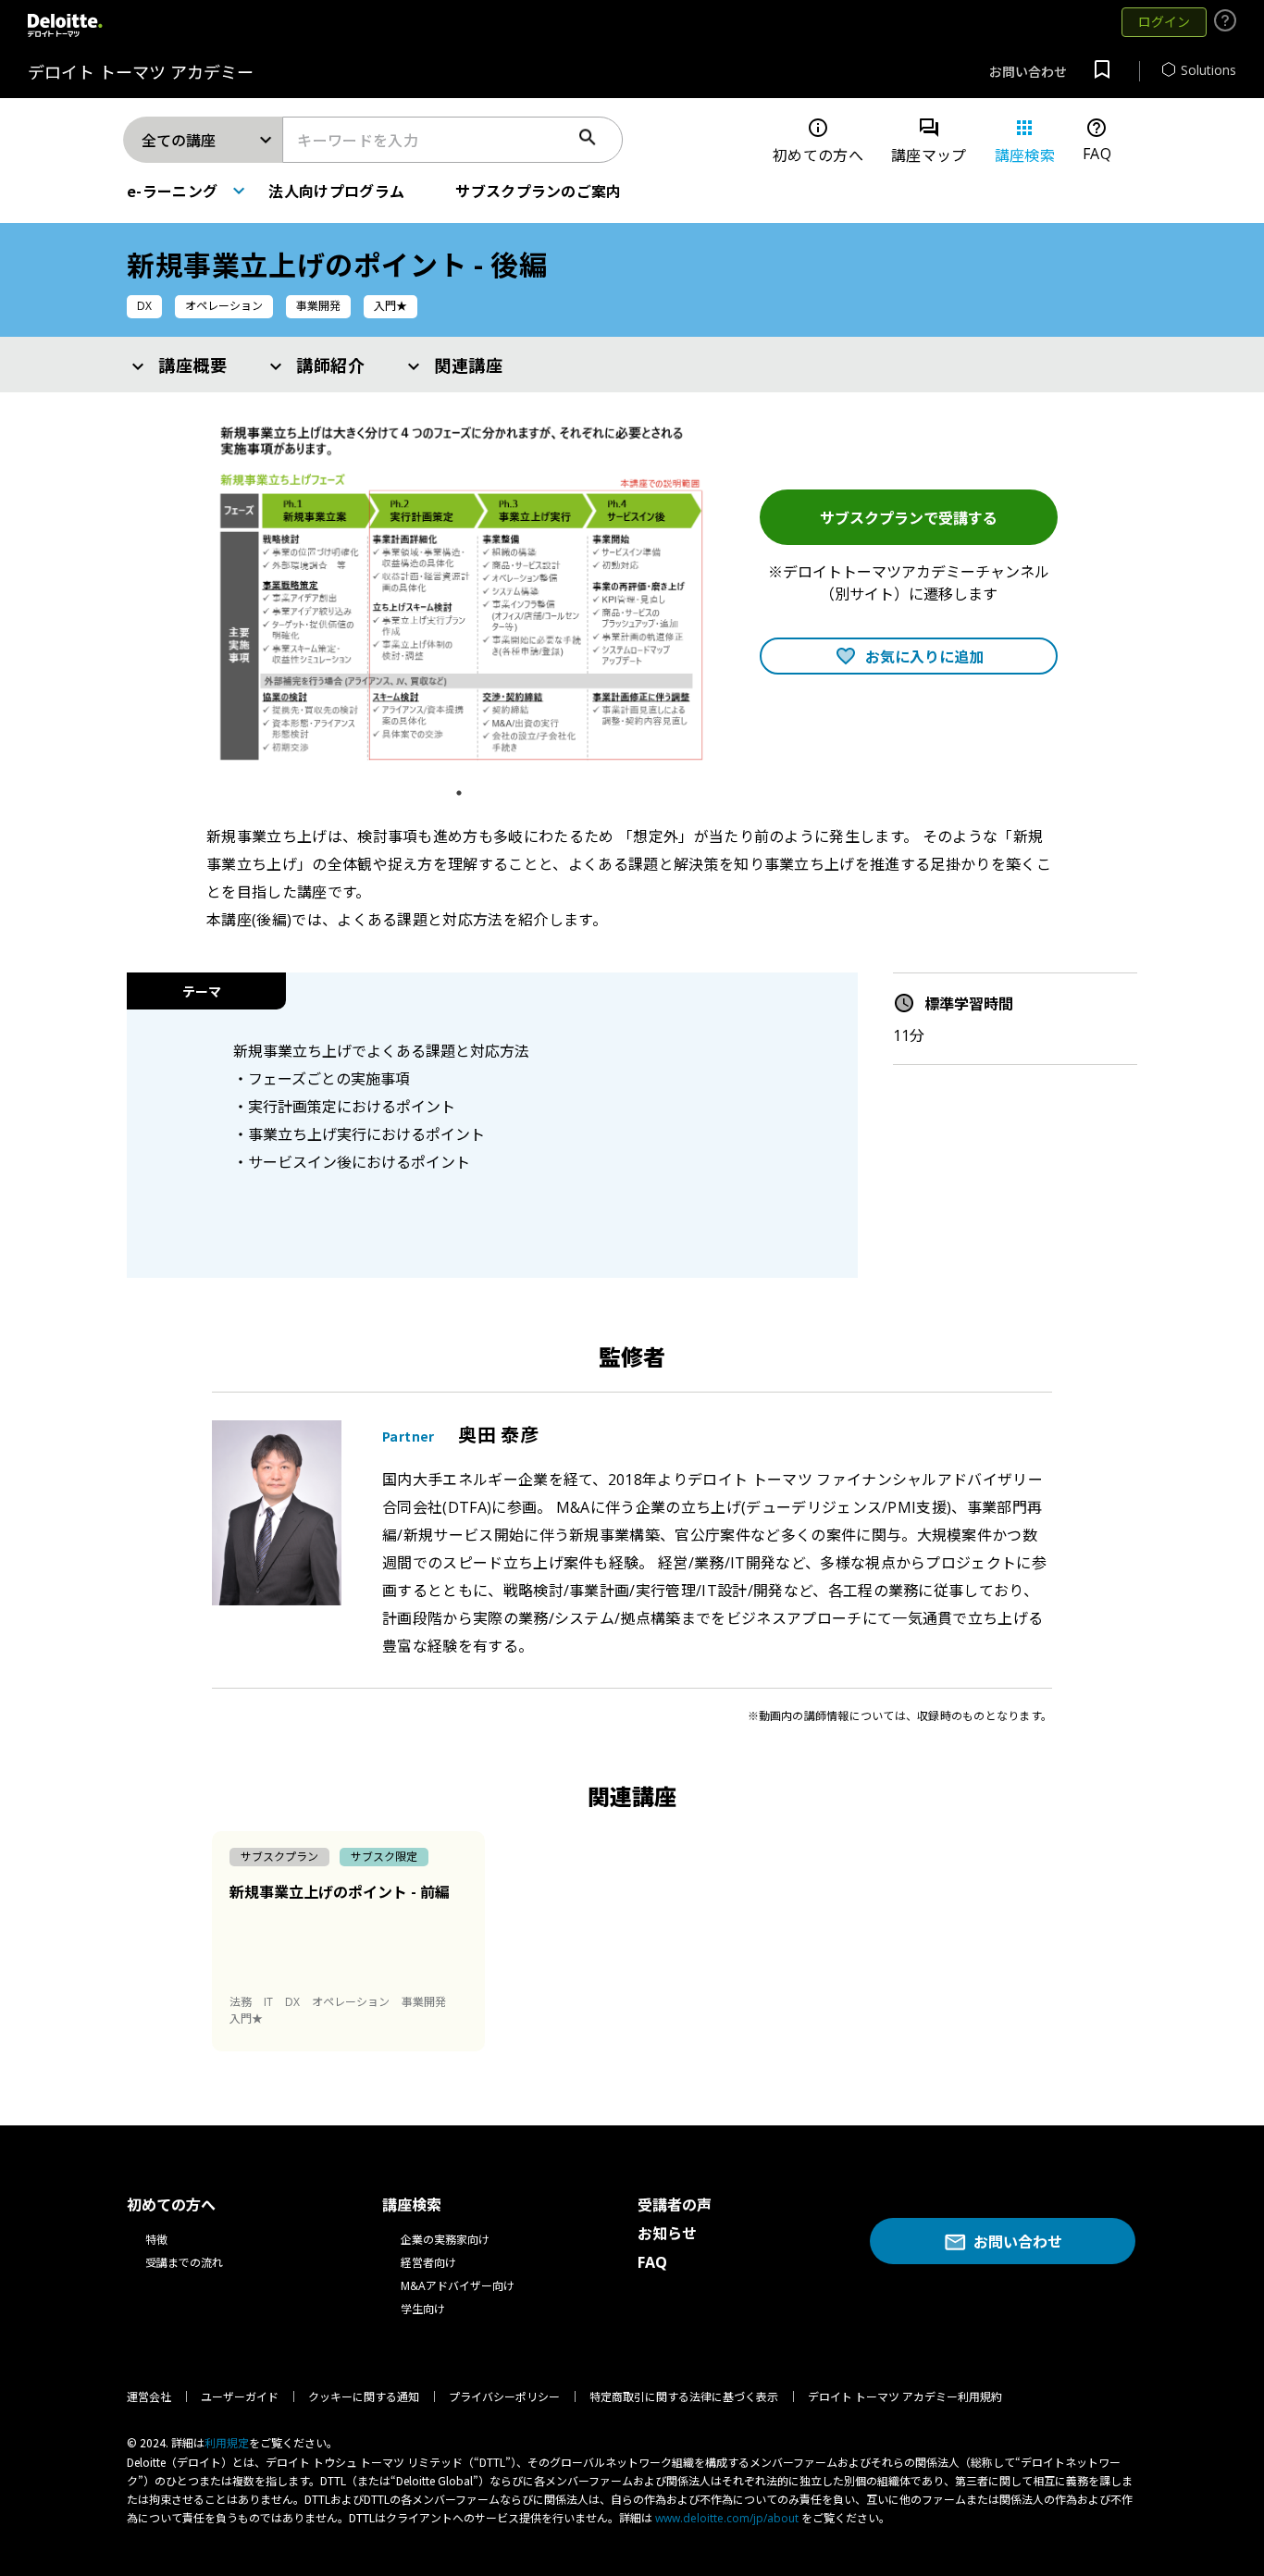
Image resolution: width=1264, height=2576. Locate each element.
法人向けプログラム (336, 191)
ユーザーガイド (240, 2397)
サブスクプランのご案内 (539, 191)
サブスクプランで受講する (909, 517)
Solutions (1208, 70)
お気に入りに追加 (924, 656)
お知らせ (667, 2234)
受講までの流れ (184, 2263)
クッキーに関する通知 (364, 2397)
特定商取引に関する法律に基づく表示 (684, 2397)
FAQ (1097, 140)
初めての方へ (818, 141)
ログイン (1164, 22)
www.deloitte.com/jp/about (727, 2518)
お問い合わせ (1028, 72)
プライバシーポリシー (504, 2397)
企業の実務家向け (445, 2240)
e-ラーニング (172, 191)
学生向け (423, 2309)
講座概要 (193, 365)
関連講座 (469, 365)
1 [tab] (464, 793)
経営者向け (428, 2263)
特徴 (156, 2240)
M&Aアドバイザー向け (458, 2286)
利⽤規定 (227, 2443)
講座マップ (929, 141)
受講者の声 (675, 2205)
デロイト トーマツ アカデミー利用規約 (905, 2397)
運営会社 (149, 2397)
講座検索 (1025, 141)
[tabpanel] (459, 595)
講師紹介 (331, 365)
